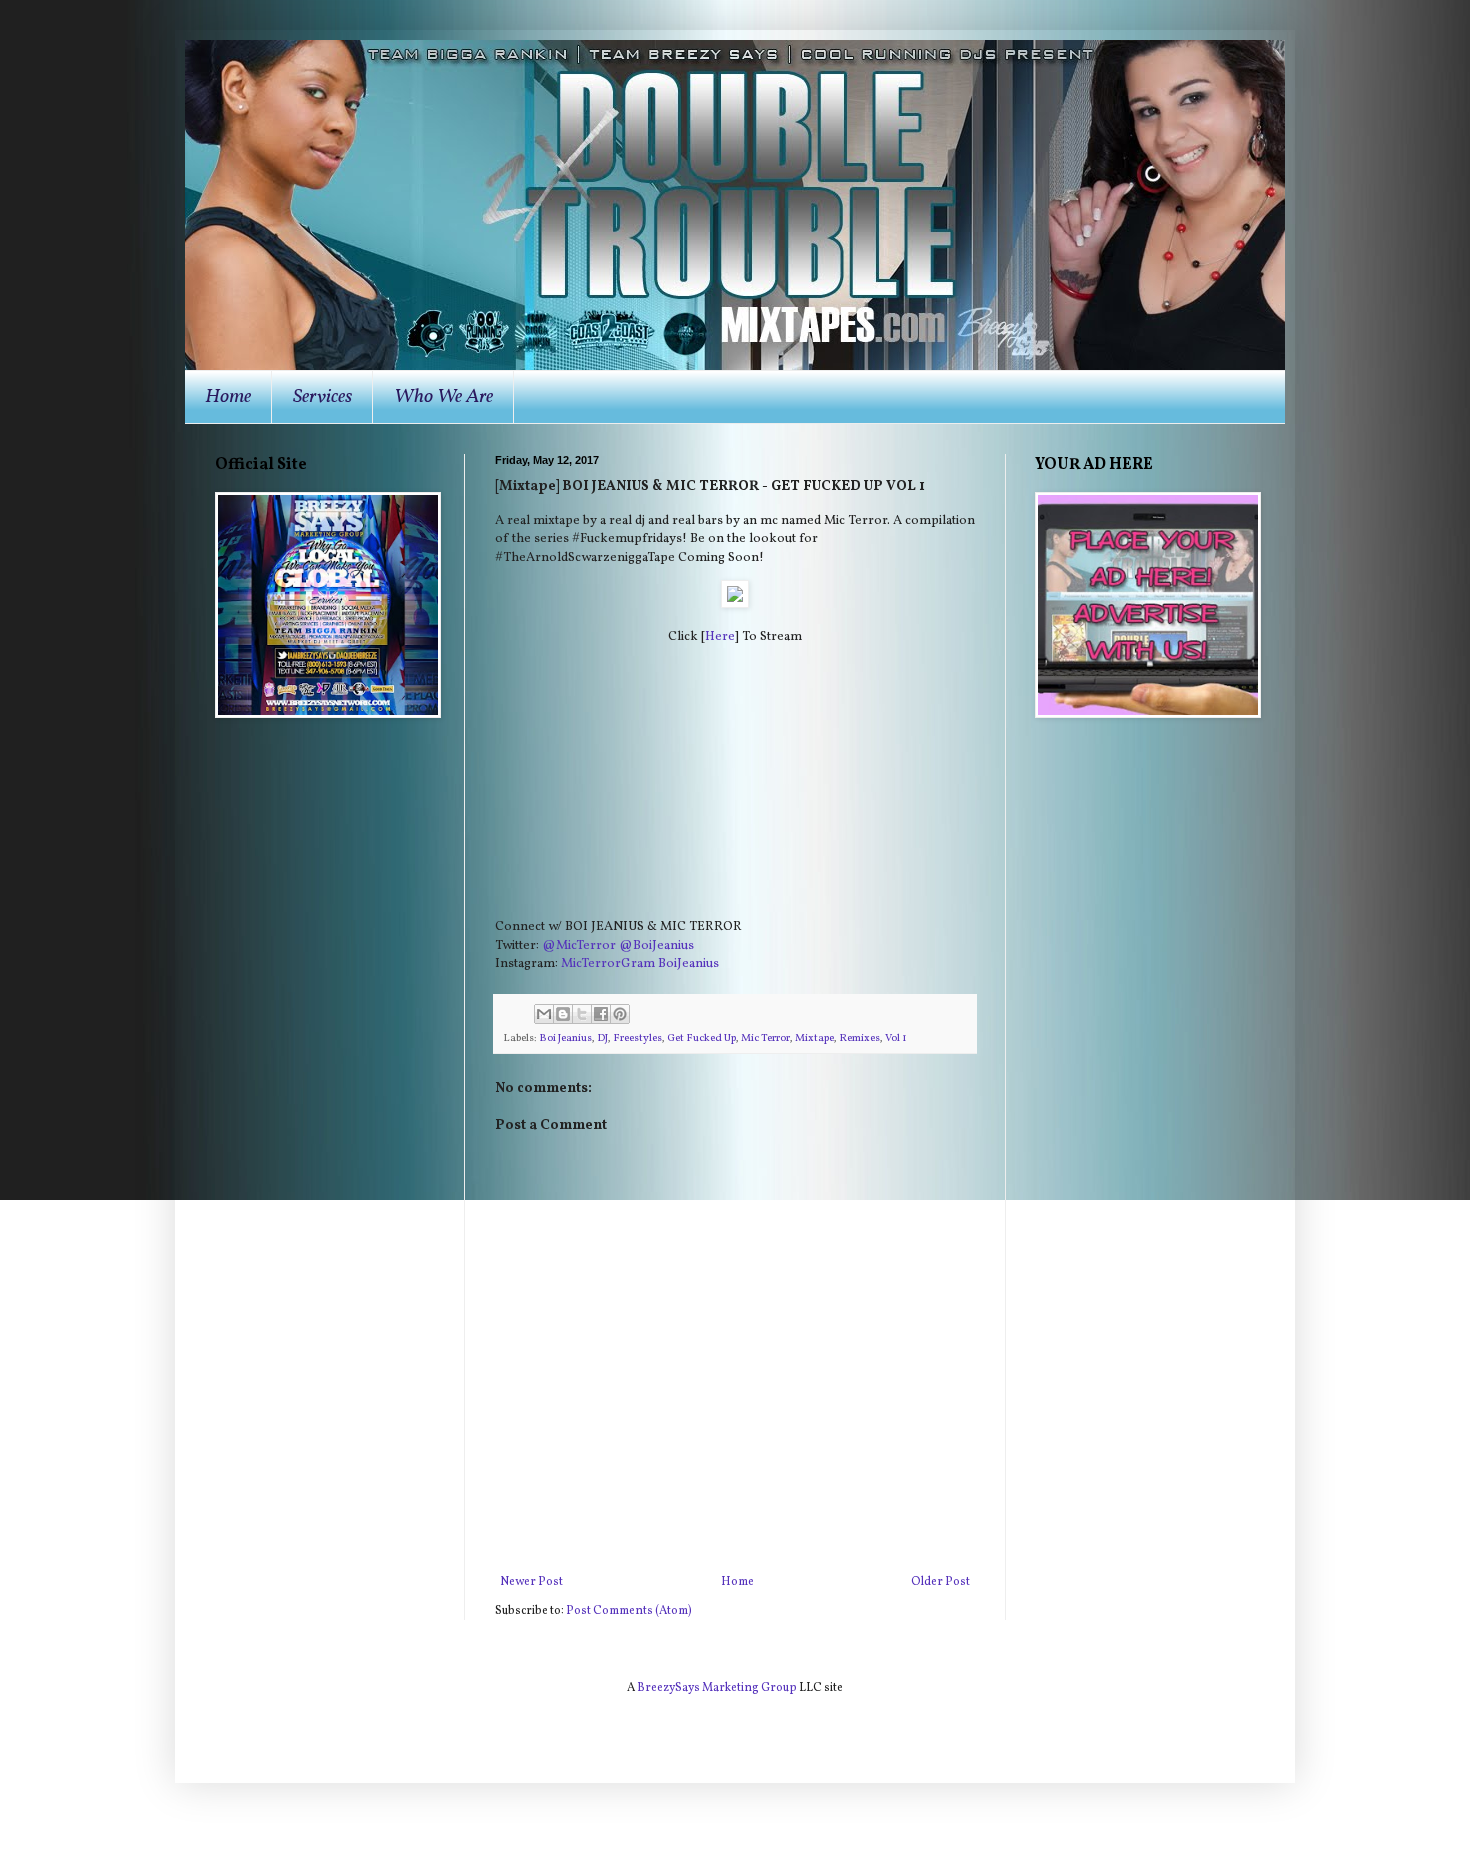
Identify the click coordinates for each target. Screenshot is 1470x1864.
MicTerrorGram (608, 963)
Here (720, 636)
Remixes (859, 1038)
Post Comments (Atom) (629, 1611)
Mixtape (814, 1038)
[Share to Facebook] (601, 1014)
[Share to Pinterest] (620, 1014)
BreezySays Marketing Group (717, 1688)
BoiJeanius (688, 963)
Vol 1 (896, 1038)
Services (322, 397)
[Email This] (544, 1014)
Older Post (940, 1582)
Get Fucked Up (701, 1038)
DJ (602, 1038)
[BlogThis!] (563, 1014)
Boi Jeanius (565, 1038)
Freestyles (637, 1038)
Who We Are (443, 397)
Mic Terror (765, 1038)
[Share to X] (582, 1014)
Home (228, 397)
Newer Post (531, 1582)
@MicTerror (579, 945)
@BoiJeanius (656, 945)
